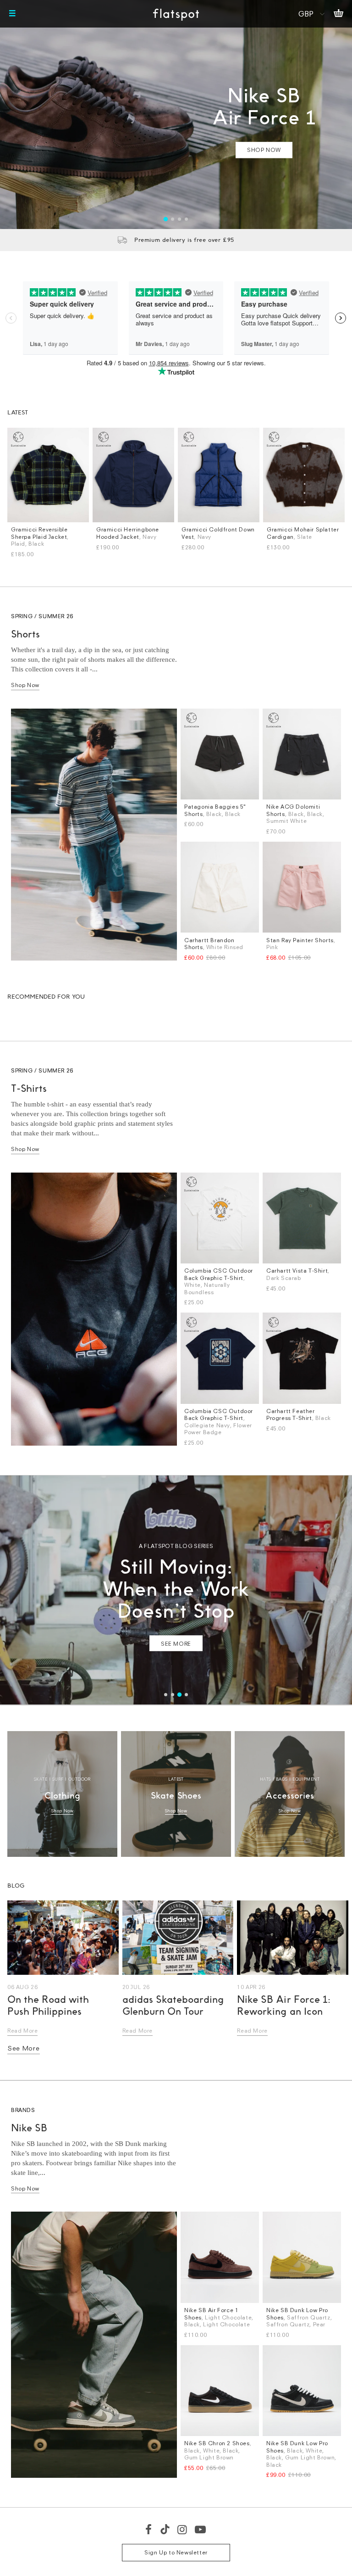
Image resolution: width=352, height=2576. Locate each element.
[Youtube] (201, 2529)
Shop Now (25, 685)
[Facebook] (149, 2529)
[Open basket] (338, 14)
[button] (166, 219)
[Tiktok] (165, 2529)
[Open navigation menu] (12, 14)
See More (24, 2048)
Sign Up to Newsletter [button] (176, 2552)
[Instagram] (183, 2529)
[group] (176, 115)
